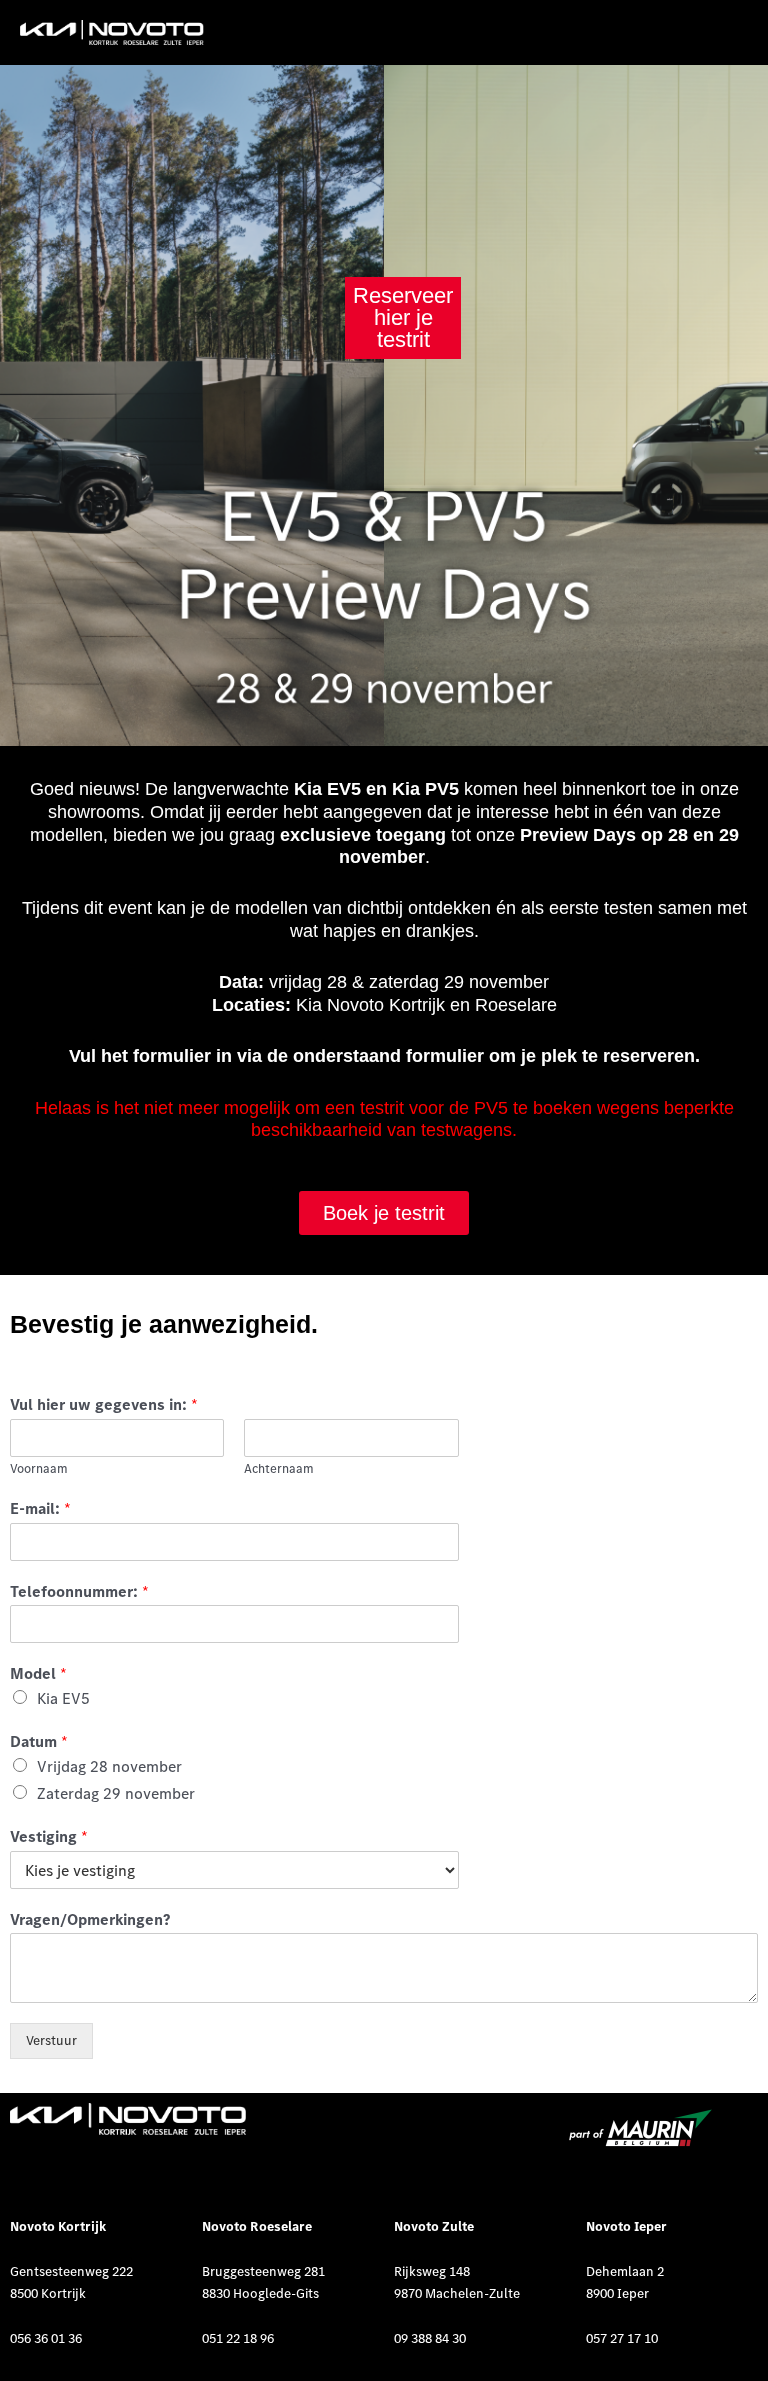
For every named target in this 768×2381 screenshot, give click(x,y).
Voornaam (39, 1469)
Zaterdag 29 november (116, 1793)
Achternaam (279, 1469)
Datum (39, 1741)
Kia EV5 (63, 1698)
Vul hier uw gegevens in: (104, 1404)
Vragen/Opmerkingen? (90, 1919)
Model (38, 1673)
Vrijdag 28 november (109, 1766)
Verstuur (51, 2040)
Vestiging (49, 1836)
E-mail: (40, 1508)
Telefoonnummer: (79, 1591)
